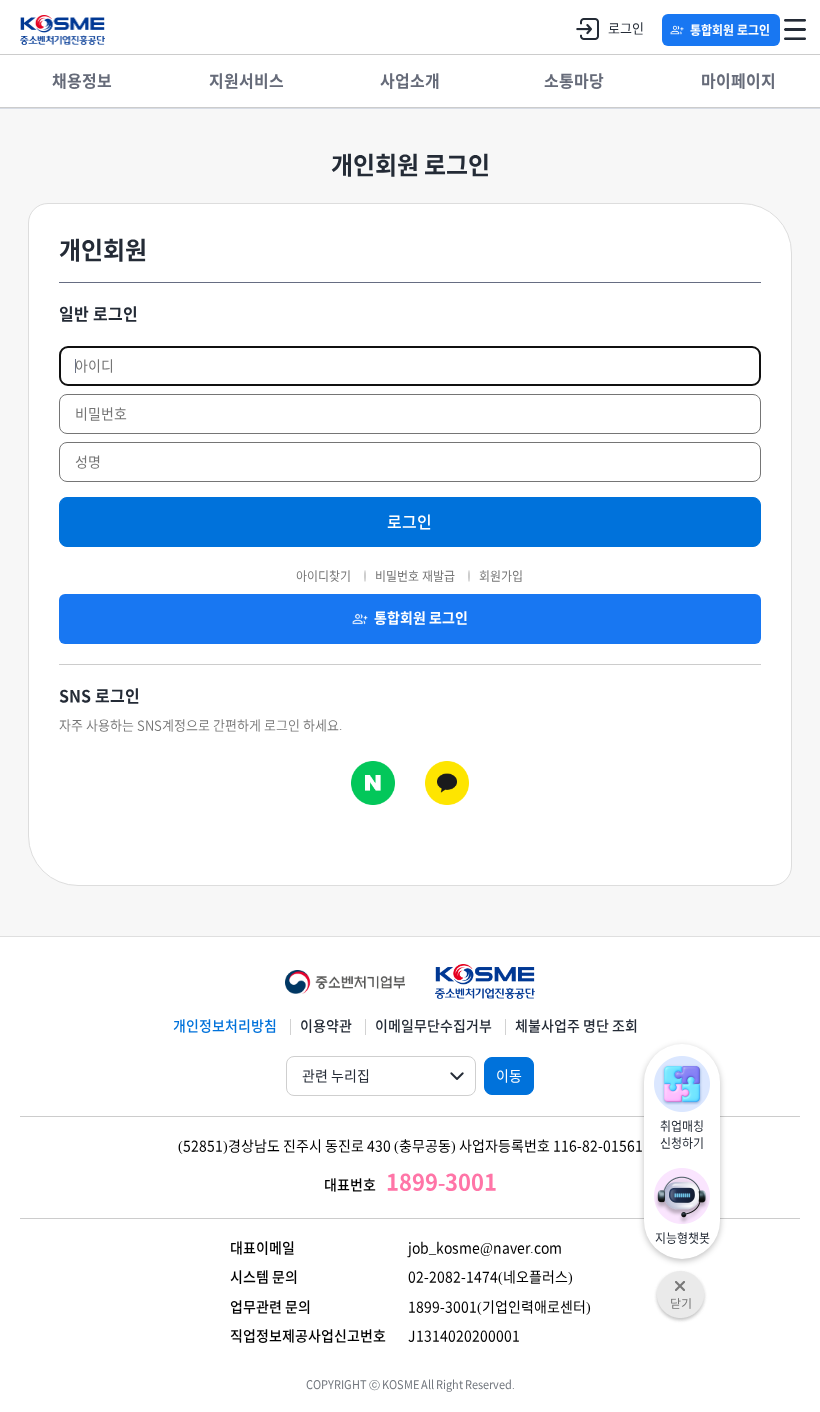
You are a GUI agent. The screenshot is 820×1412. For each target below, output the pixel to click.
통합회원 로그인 (730, 30)
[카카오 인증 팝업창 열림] (447, 783)
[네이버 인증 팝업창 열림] (373, 783)
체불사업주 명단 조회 (576, 1026)
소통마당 (574, 81)
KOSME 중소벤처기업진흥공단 (62, 30)
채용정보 (82, 81)
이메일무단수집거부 (433, 1026)
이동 (509, 1076)
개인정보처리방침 (225, 1026)
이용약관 (326, 1026)
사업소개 (410, 81)
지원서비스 (246, 81)
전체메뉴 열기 (795, 30)
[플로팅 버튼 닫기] (680, 1280)
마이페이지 (738, 81)
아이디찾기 (323, 576)
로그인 (626, 28)
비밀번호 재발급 (415, 576)
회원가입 (501, 576)
